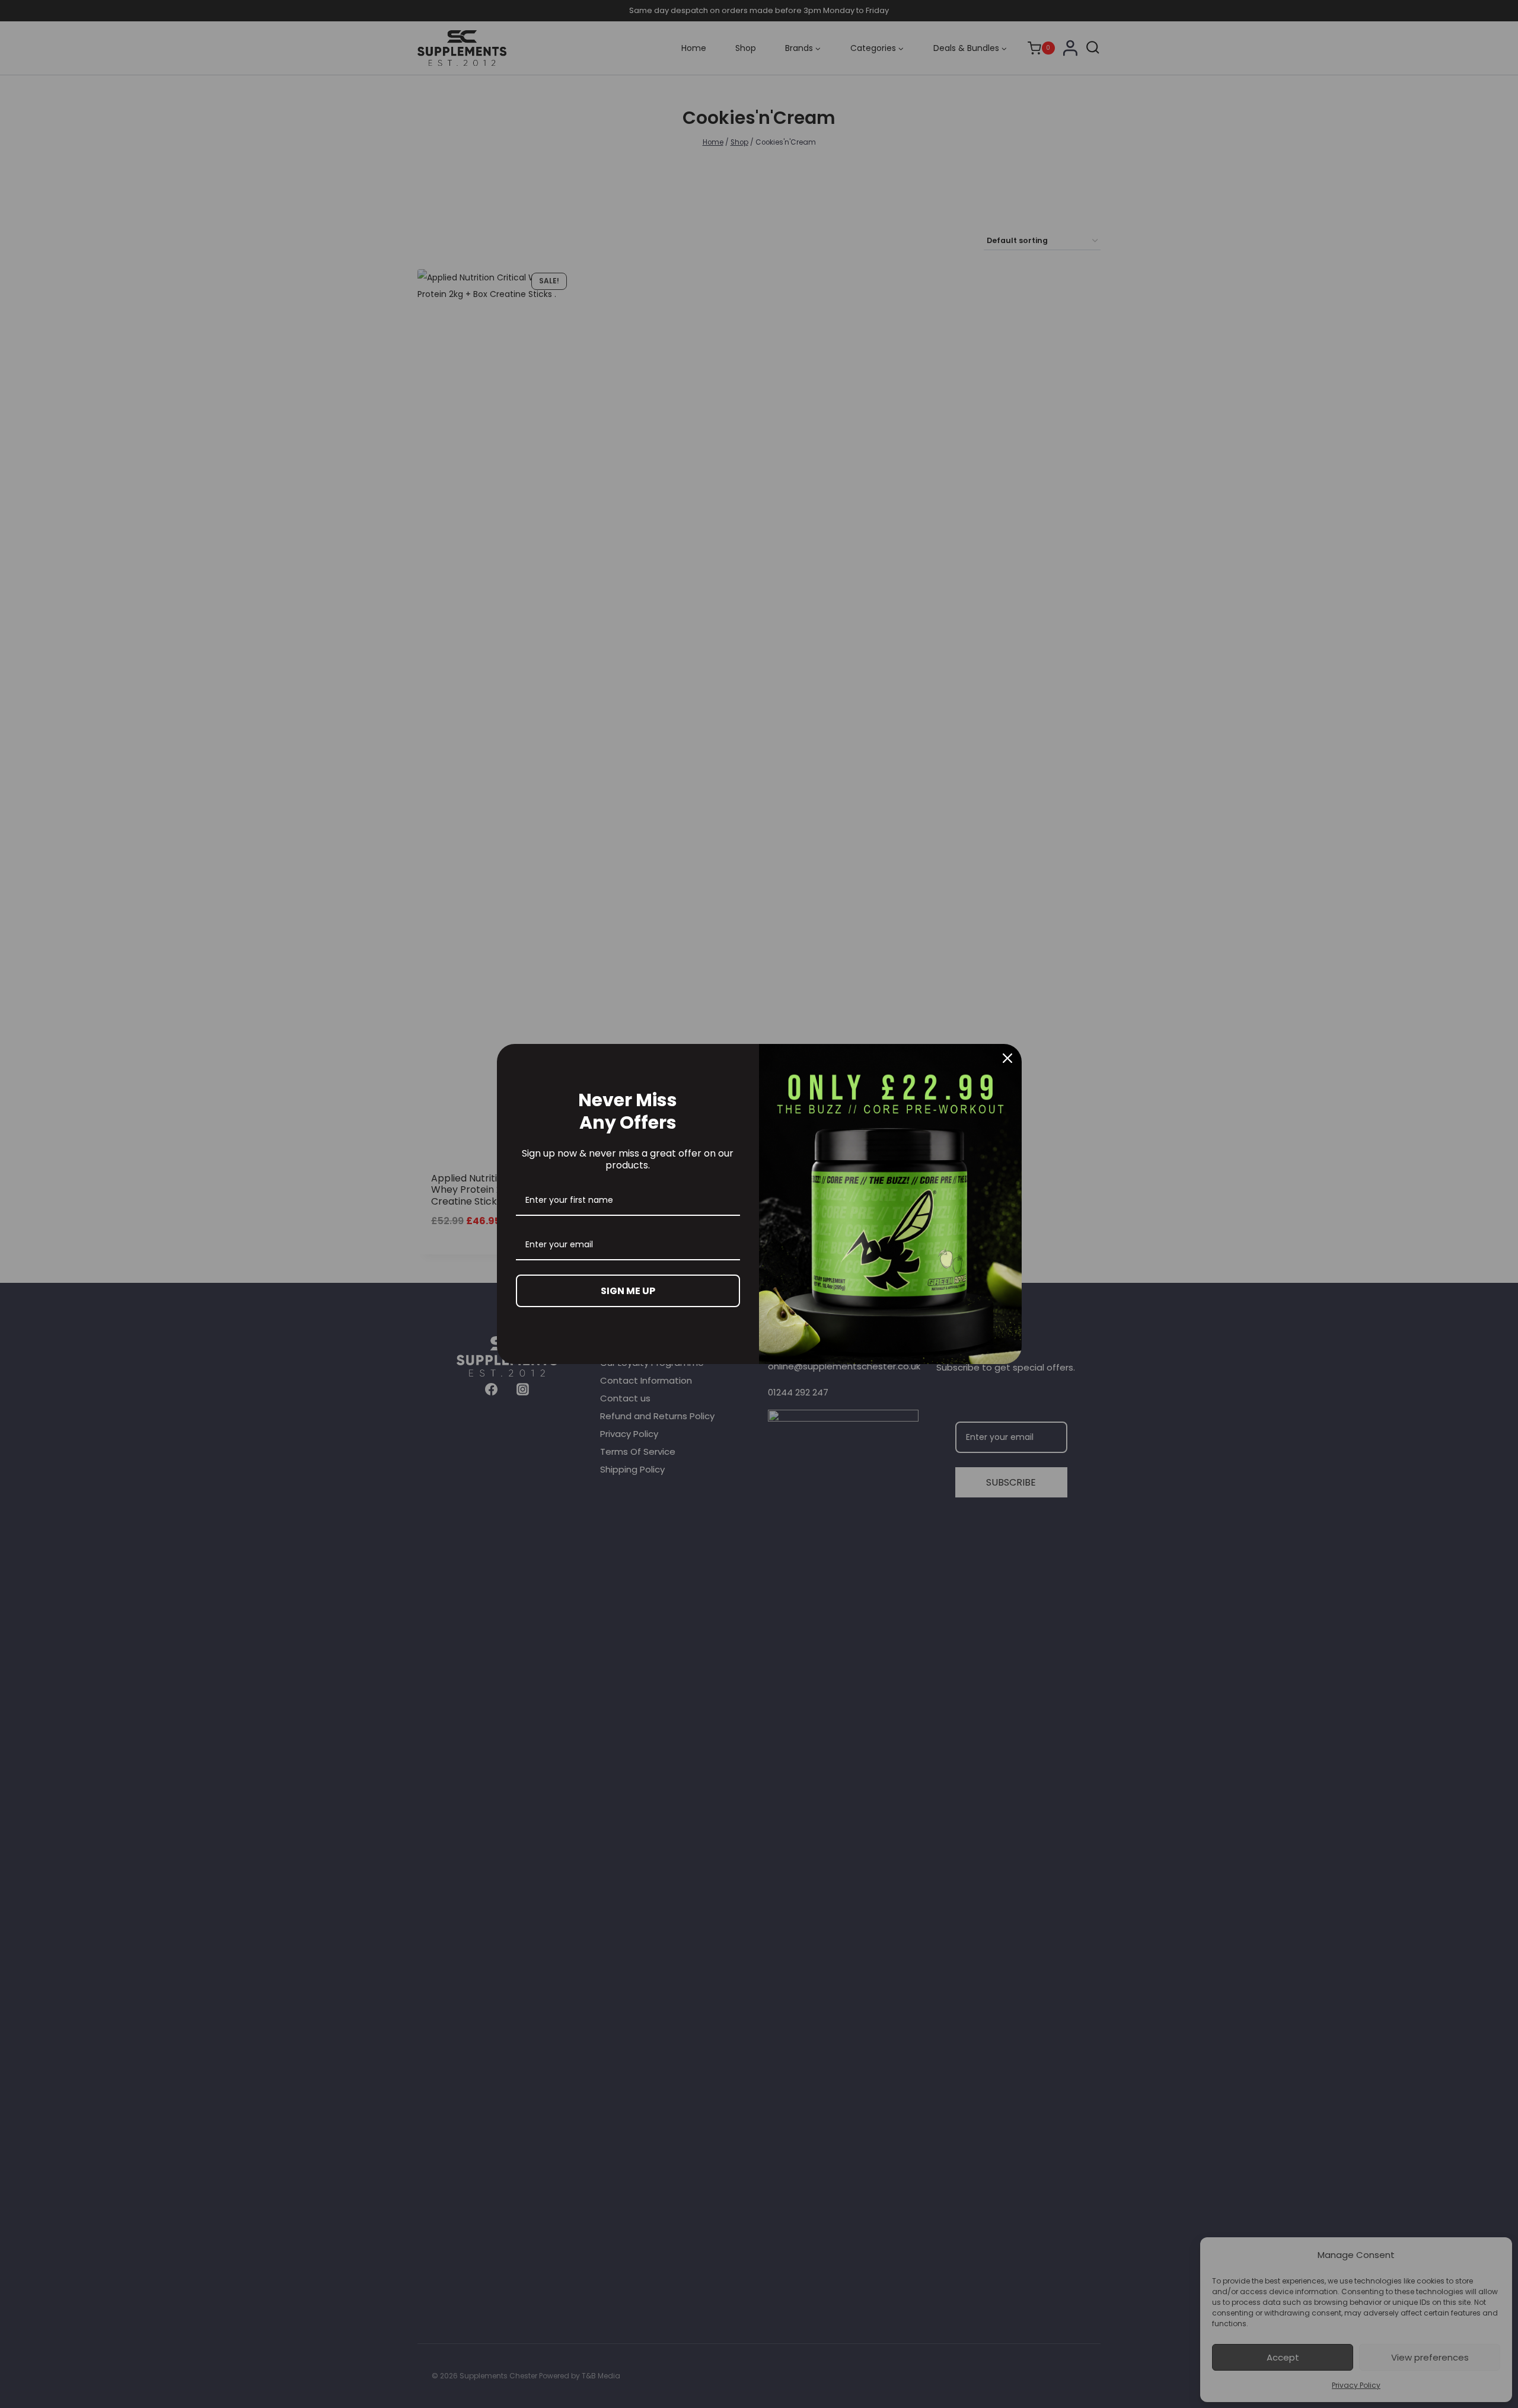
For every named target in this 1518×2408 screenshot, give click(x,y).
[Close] (1007, 1058)
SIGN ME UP (628, 1291)
